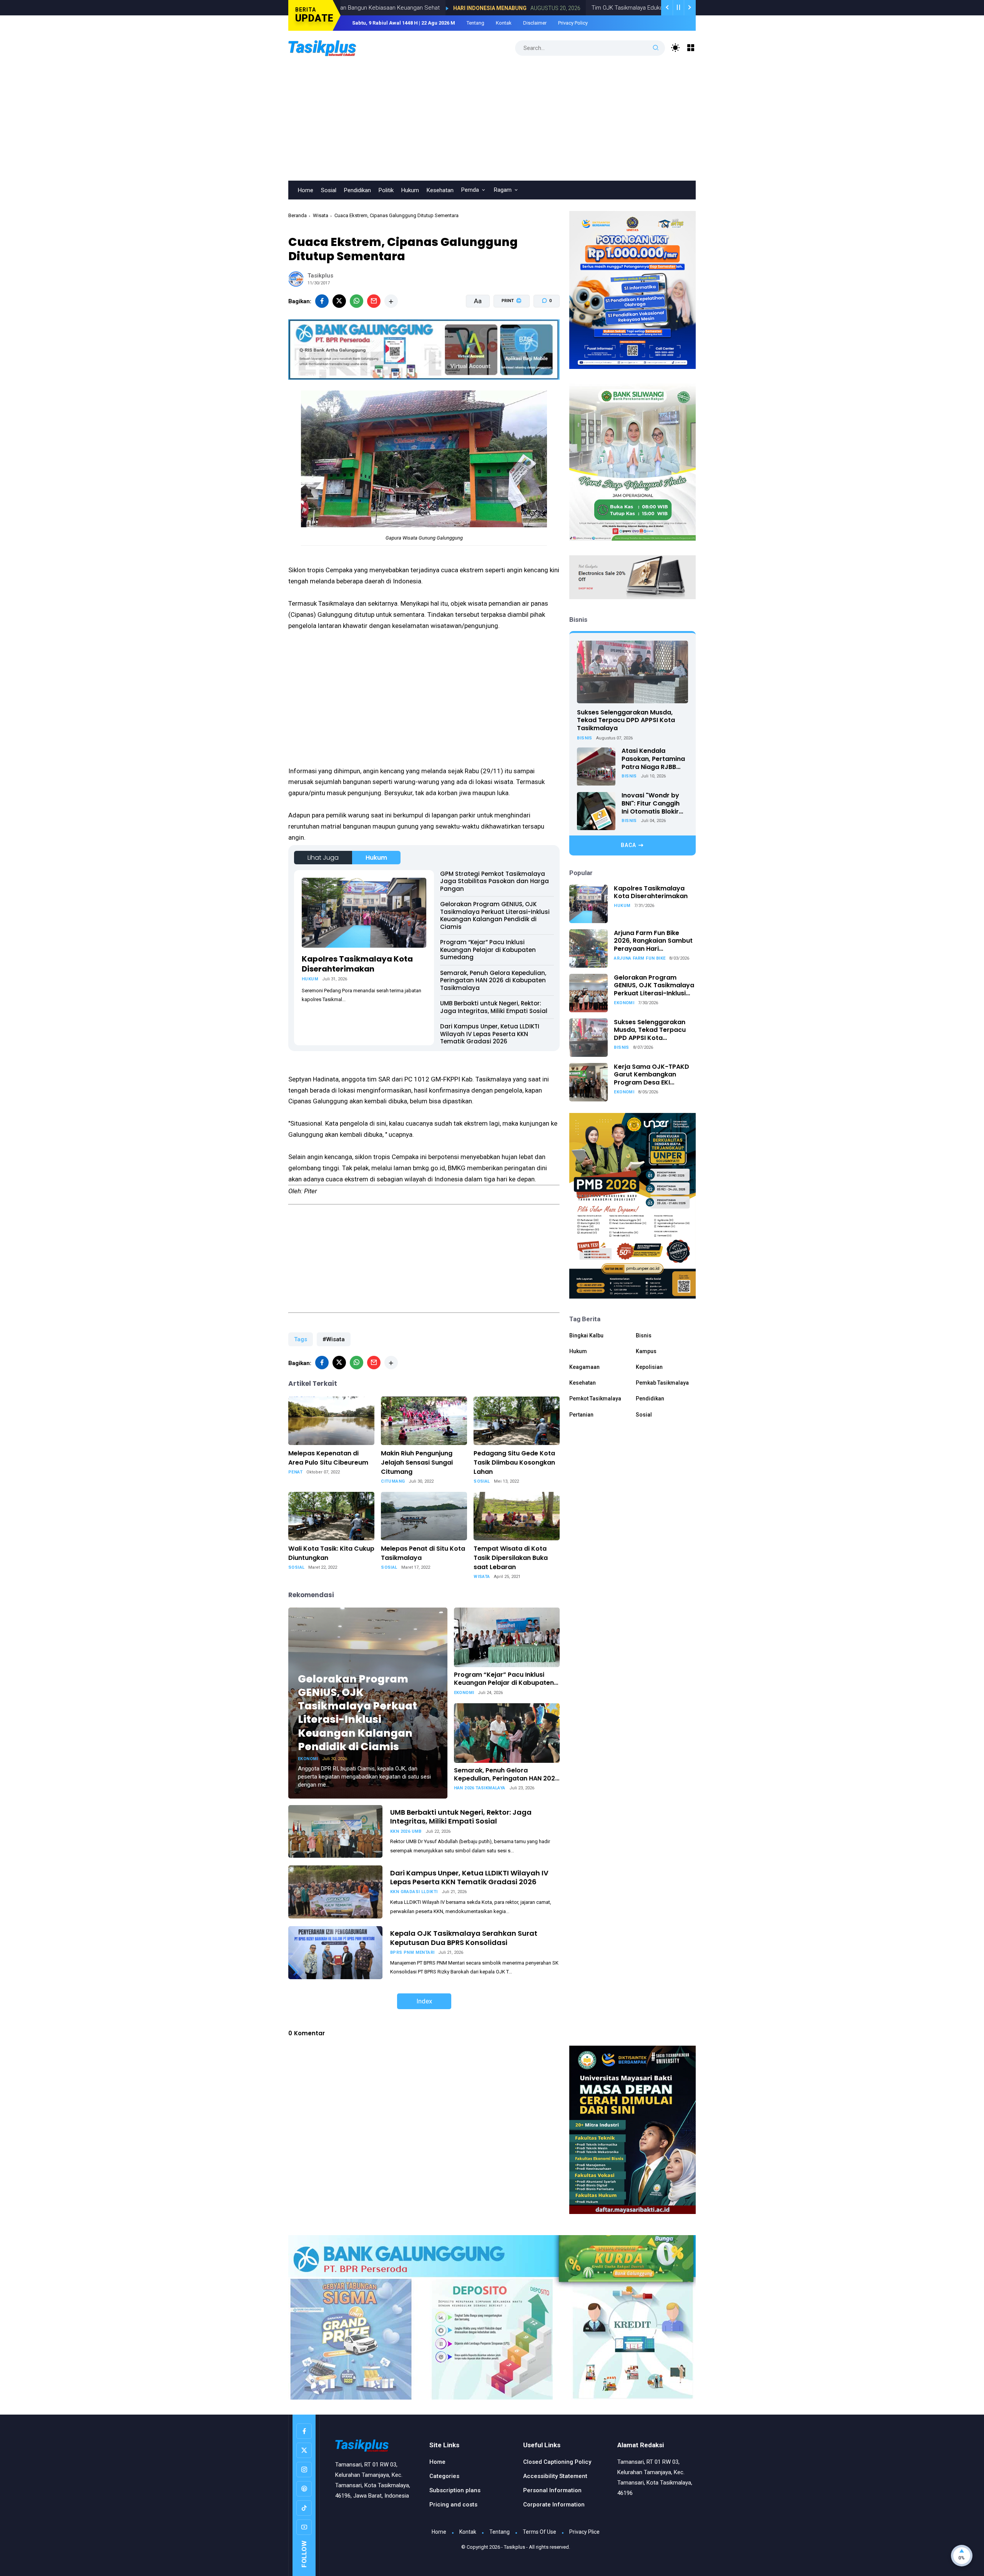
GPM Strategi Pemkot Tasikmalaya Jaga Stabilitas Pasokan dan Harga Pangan (494, 881)
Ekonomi (308, 1759)
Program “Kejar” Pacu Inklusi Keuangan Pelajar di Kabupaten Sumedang (488, 950)
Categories (444, 2476)
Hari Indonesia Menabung (380, 8)
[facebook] (322, 301)
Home (306, 190)
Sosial (329, 190)
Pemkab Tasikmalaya (662, 1383)
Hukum (410, 190)
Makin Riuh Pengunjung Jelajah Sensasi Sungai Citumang (417, 1462)
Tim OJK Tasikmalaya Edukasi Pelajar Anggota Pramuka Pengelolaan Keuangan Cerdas (593, 8)
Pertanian (581, 1415)
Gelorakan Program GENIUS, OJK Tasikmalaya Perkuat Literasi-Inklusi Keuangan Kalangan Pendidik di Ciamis (495, 915)
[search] (656, 48)
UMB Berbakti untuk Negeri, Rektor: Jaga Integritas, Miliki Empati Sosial (494, 1007)
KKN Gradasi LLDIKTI (414, 1892)
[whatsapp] (357, 301)
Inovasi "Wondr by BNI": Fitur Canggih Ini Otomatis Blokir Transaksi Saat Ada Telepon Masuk (652, 804)
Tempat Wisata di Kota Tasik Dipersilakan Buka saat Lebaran (511, 1558)
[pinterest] (304, 2489)
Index (424, 2001)
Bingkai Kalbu (586, 1335)
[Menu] (691, 48)
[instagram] (304, 2470)
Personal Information (552, 2490)
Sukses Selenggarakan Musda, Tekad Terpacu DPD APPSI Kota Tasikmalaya (626, 720)
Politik (386, 190)
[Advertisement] (492, 123)
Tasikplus (514, 2547)
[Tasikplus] (338, 47)
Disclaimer (535, 23)
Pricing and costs (453, 2505)
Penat (295, 1472)
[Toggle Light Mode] (676, 48)
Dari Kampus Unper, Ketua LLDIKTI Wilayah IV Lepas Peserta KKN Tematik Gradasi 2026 (490, 1034)
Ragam (503, 190)
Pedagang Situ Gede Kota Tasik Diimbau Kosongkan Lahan (514, 1462)
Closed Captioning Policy (557, 2462)
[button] (507, 330)
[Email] (374, 301)
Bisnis (584, 738)
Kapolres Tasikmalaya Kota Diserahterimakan (357, 964)
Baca (628, 845)
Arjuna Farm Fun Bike (640, 958)
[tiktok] (304, 2508)
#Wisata (334, 1339)
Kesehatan (440, 190)
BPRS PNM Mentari (412, 1952)
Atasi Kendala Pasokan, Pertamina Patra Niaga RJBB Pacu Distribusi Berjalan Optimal (653, 759)
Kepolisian (649, 1367)
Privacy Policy (573, 23)
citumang (393, 1481)
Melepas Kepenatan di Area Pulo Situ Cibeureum (328, 1458)
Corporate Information (554, 2505)
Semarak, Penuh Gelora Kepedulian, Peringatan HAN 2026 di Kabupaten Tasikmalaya (493, 980)
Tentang (475, 23)
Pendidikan (357, 190)
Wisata (321, 215)
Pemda (470, 190)
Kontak (504, 23)
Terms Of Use (539, 2532)
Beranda (298, 215)
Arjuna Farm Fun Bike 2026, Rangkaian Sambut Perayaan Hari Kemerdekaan (653, 941)
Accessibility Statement (555, 2476)
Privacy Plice (584, 2532)
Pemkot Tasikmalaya (595, 1399)
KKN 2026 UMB (406, 1831)
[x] (339, 301)
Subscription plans (455, 2490)
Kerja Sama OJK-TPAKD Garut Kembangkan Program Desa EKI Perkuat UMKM (652, 1075)
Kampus (646, 1351)
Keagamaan (584, 1367)
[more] (391, 301)
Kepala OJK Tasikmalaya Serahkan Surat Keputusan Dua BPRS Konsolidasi (464, 1938)
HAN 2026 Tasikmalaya (480, 1788)
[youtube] (304, 2527)
